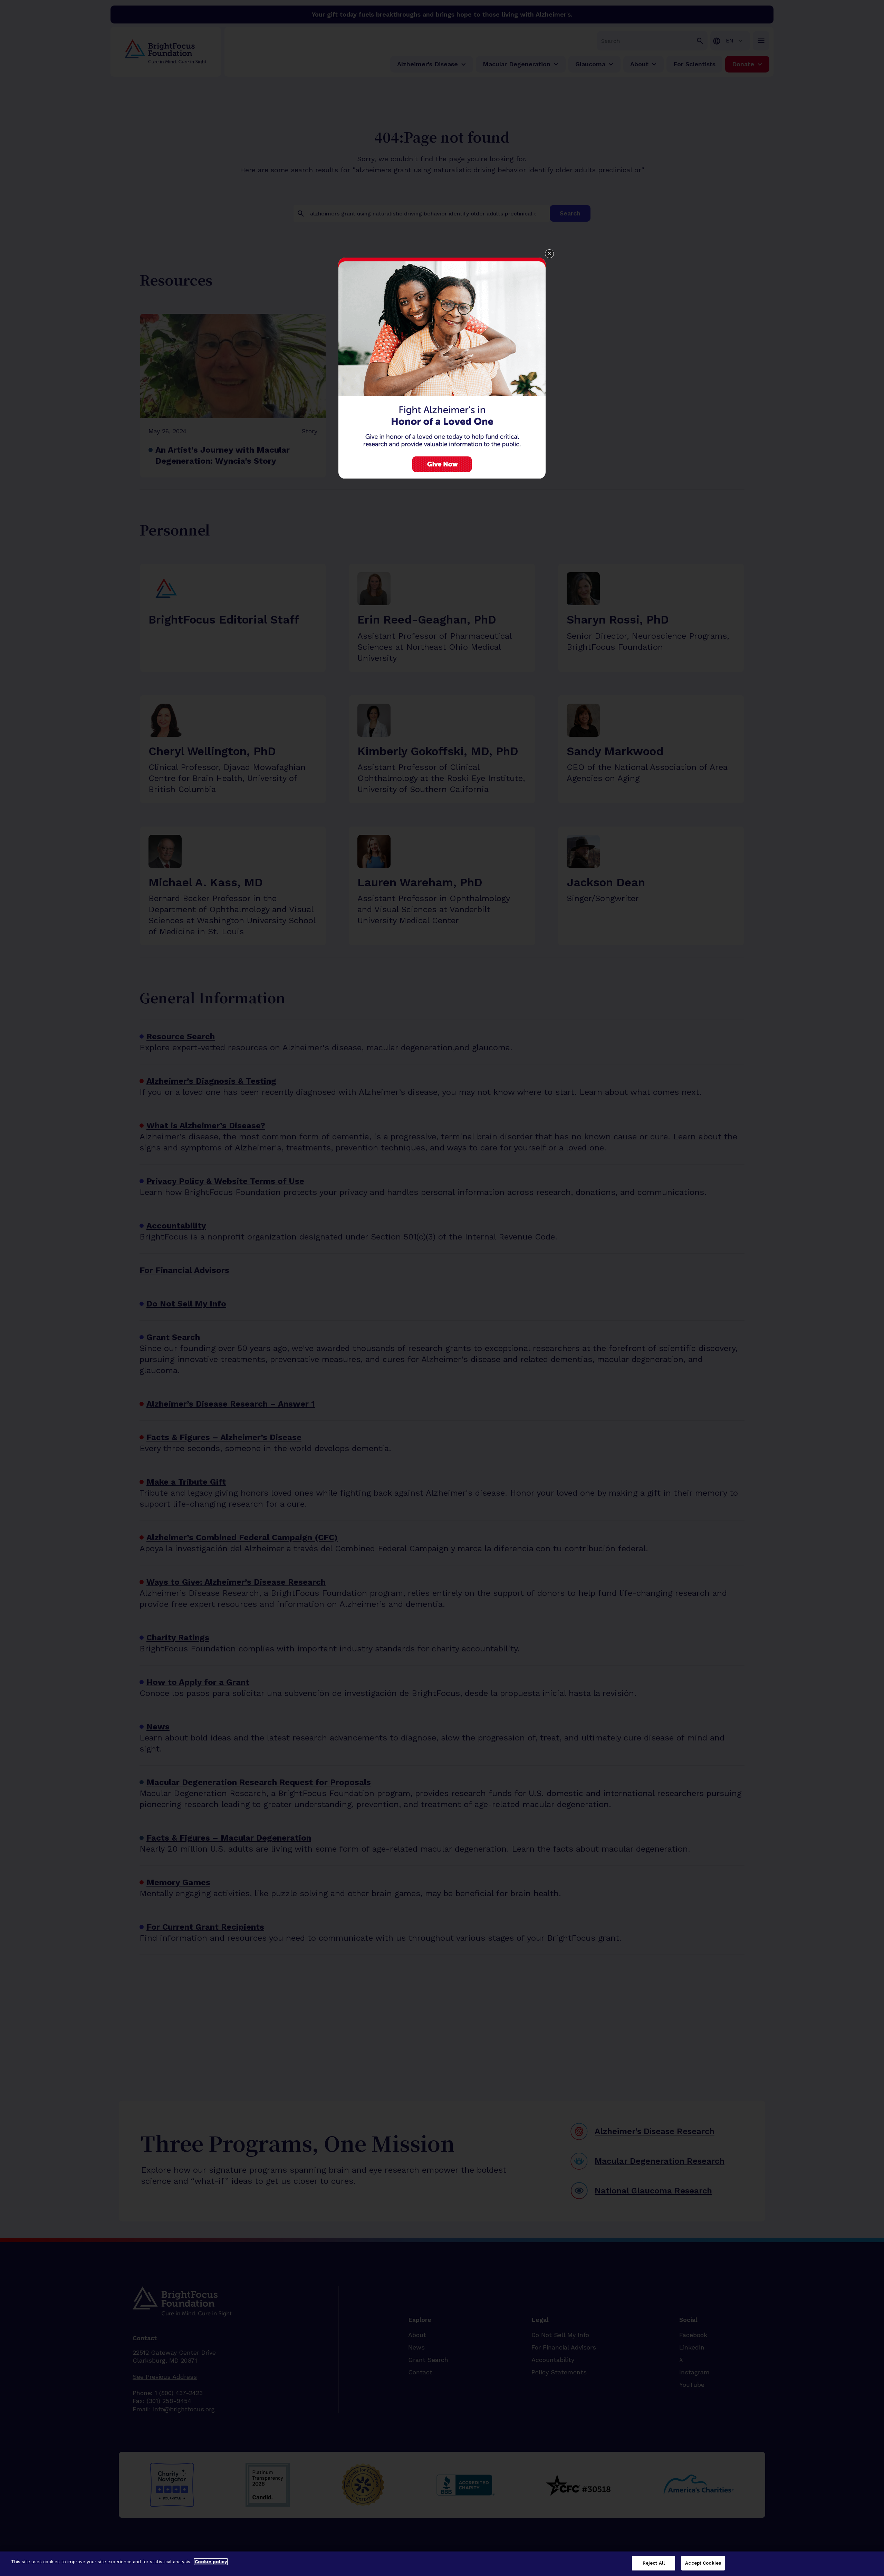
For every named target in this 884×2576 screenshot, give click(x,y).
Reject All (654, 2563)
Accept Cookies (703, 2563)
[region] (442, 2564)
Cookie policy (211, 2562)
